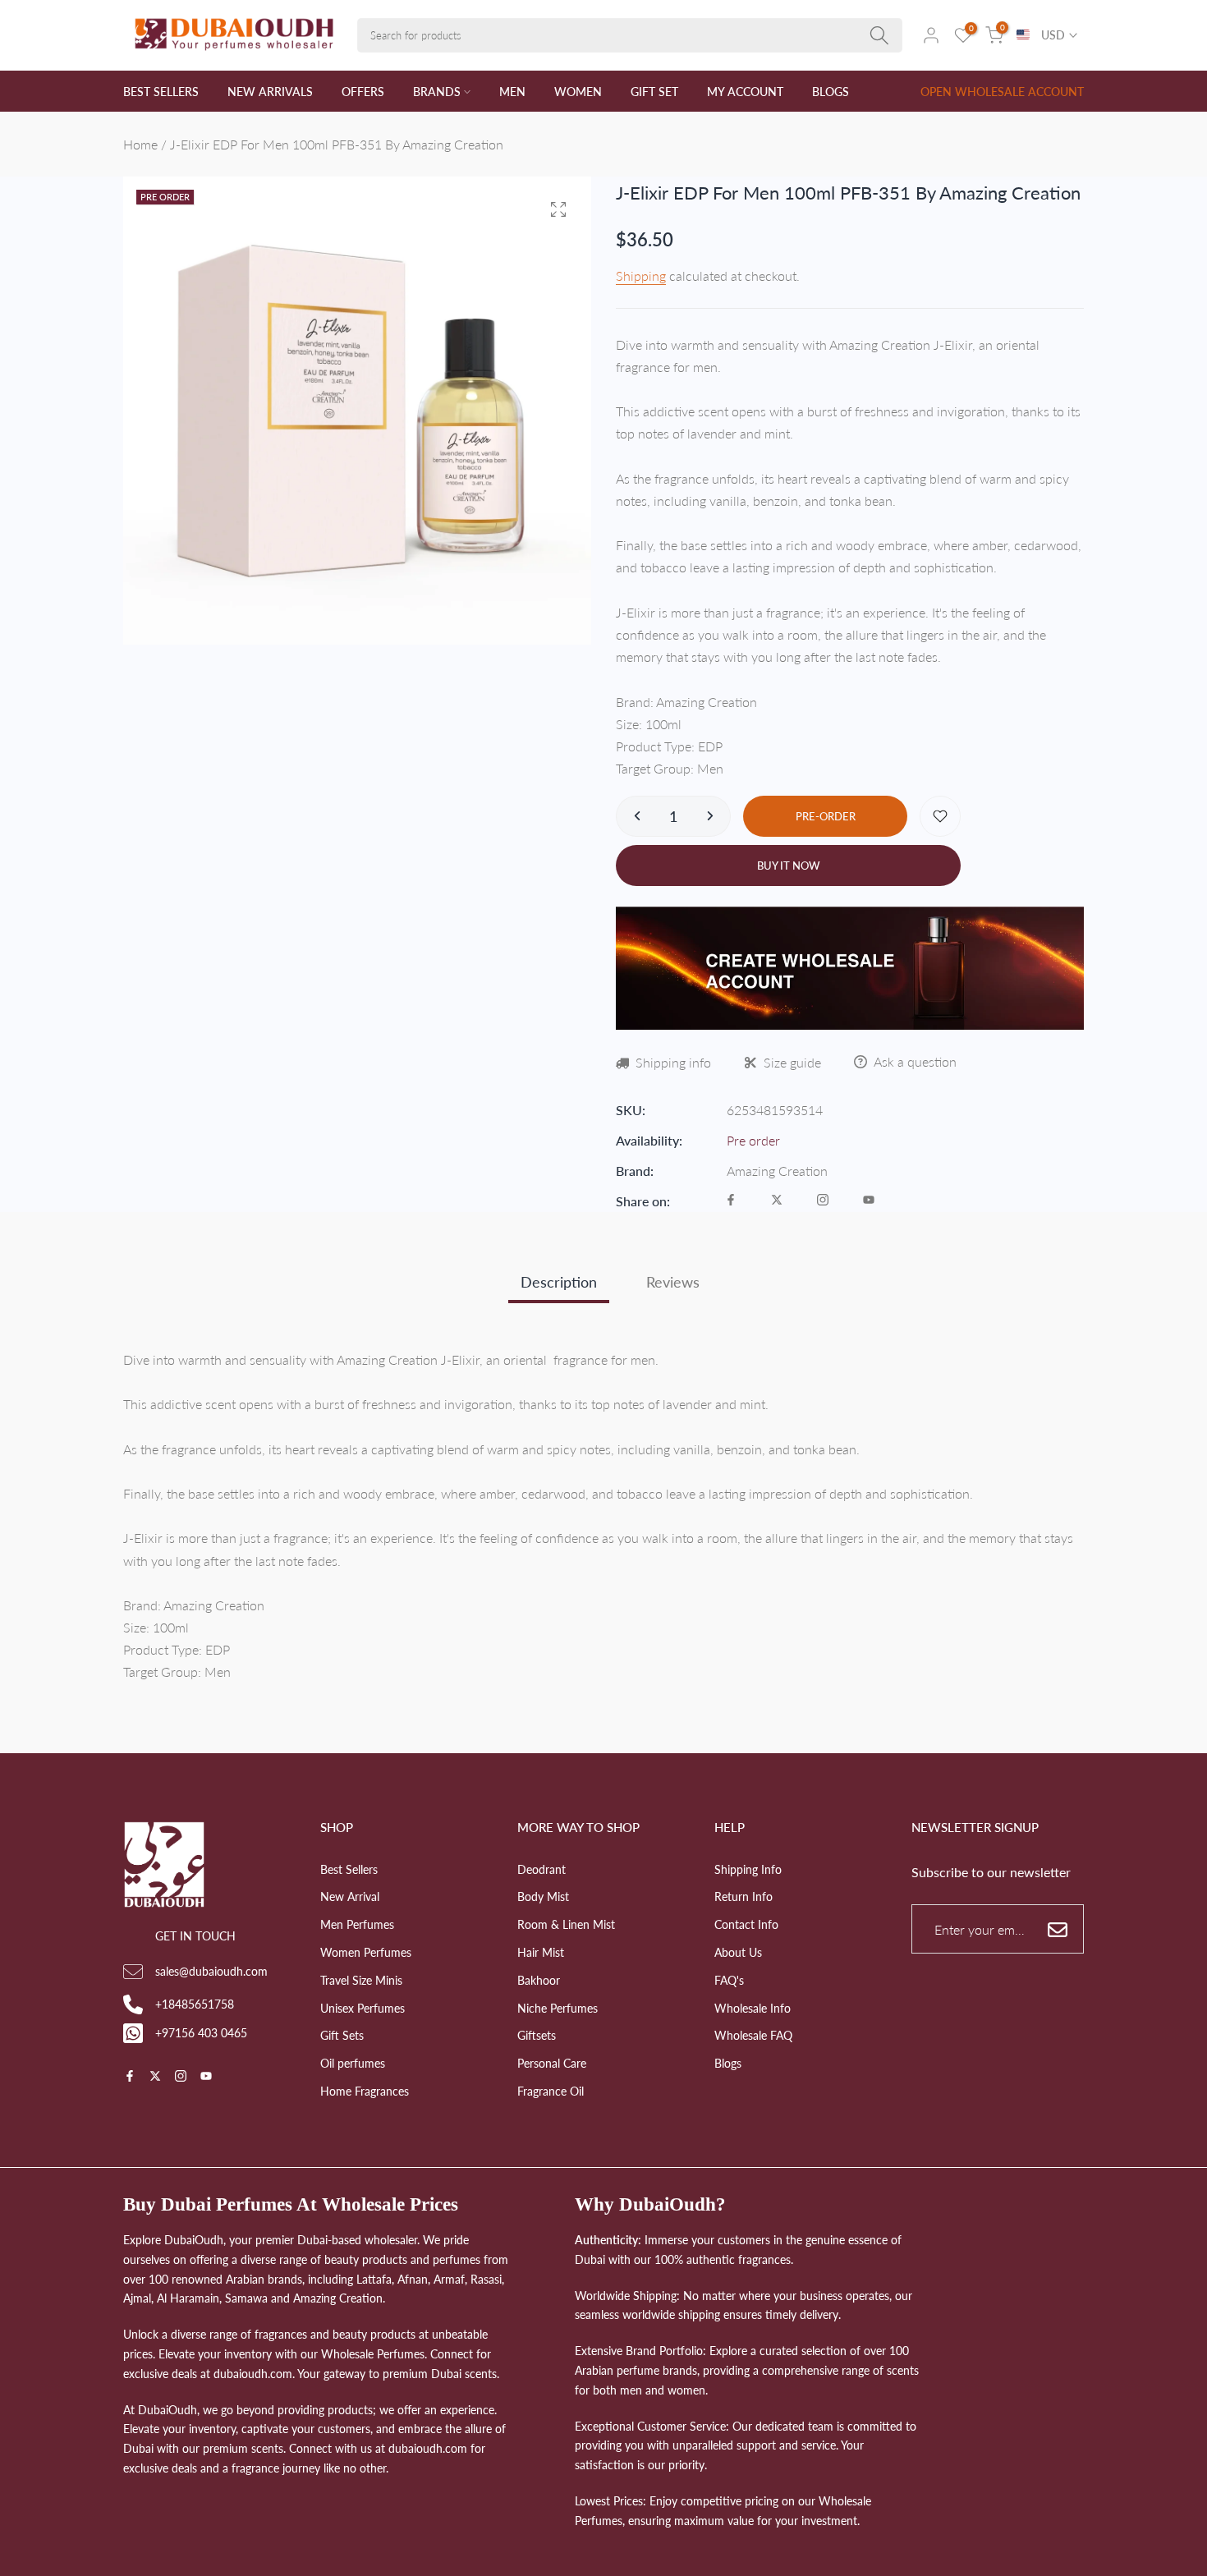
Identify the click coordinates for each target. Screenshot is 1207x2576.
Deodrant (542, 1869)
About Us (738, 1952)
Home (140, 144)
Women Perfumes (366, 1952)
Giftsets (537, 2035)
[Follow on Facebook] (731, 1201)
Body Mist (543, 1896)
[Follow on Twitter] (777, 1201)
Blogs (728, 2063)
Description (559, 1282)
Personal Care (552, 2063)
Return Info (743, 1896)
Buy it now (789, 866)
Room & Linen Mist (566, 1924)
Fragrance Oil (551, 2091)
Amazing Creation (777, 1171)
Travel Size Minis (361, 1980)
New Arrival (350, 1896)
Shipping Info (748, 1869)
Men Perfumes (357, 1924)
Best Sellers (349, 1869)
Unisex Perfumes (363, 2008)
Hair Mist (541, 1952)
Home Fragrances (365, 2091)
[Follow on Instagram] (823, 1201)
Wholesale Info (753, 2008)
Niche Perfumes (558, 2008)
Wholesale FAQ (753, 2035)
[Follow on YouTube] (869, 1201)
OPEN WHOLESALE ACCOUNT (1002, 92)
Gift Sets (342, 2035)
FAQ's (729, 1980)
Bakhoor (539, 1980)
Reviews (673, 1282)
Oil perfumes (353, 2063)
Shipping (641, 276)
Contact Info (746, 1924)
